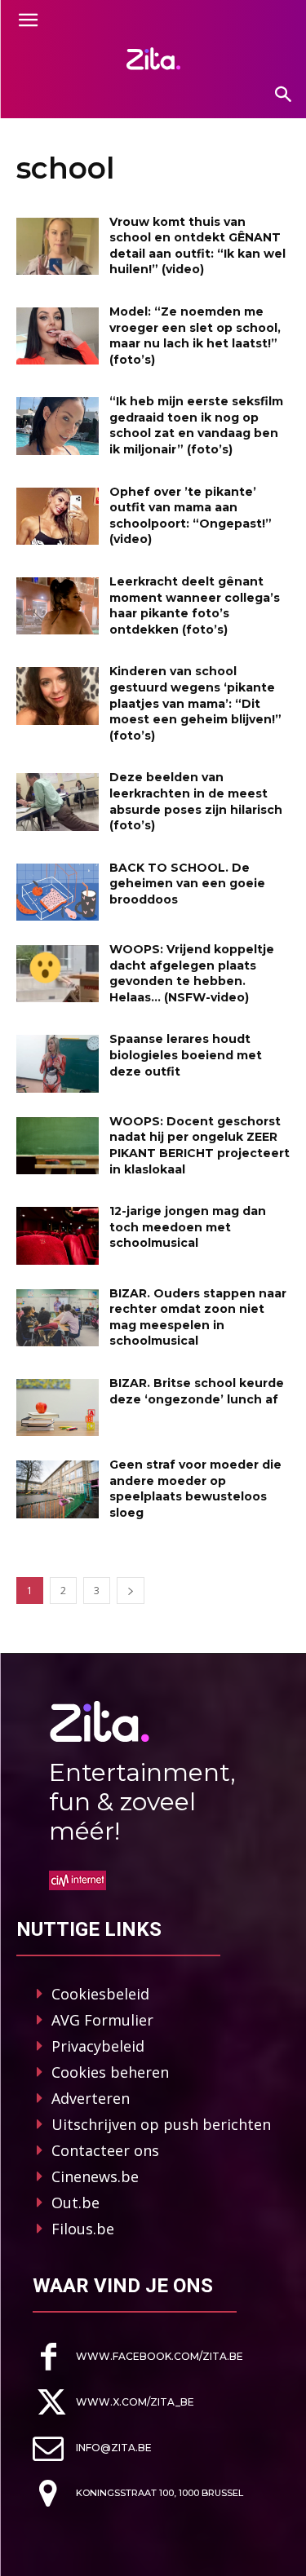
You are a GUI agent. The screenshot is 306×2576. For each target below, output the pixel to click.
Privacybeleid (98, 2046)
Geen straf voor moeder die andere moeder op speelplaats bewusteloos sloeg (195, 1489)
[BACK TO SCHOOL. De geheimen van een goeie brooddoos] (58, 892)
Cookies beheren (110, 2072)
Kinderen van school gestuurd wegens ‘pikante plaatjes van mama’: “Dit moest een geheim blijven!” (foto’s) (195, 703)
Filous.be (83, 2229)
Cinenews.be (95, 2176)
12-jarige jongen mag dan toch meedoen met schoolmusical (188, 1227)
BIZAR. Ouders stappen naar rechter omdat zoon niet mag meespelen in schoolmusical (198, 1317)
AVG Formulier (102, 2020)
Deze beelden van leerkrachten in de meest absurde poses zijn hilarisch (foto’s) (196, 801)
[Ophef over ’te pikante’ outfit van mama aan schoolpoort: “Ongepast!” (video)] (58, 516)
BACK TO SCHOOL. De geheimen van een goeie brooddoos (187, 884)
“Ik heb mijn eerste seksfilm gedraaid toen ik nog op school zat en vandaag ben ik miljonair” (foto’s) (196, 425)
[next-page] (131, 1591)
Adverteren (91, 2098)
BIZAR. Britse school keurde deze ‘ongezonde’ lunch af (197, 1391)
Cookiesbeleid (100, 1994)
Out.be (75, 2203)
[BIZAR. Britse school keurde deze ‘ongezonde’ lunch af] (58, 1407)
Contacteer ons (105, 2150)
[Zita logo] (153, 59)
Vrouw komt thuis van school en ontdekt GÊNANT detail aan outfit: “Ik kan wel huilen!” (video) (197, 246)
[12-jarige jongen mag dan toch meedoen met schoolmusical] (58, 1235)
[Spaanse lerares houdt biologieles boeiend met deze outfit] (58, 1063)
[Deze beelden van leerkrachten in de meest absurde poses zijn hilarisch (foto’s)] (58, 802)
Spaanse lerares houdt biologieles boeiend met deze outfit (186, 1055)
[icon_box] (138, 2357)
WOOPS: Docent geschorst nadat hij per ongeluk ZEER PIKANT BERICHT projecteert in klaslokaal (200, 1145)
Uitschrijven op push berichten (161, 2124)
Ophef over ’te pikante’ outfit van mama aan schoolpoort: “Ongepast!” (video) (191, 516)
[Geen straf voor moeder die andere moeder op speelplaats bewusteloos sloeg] (58, 1489)
